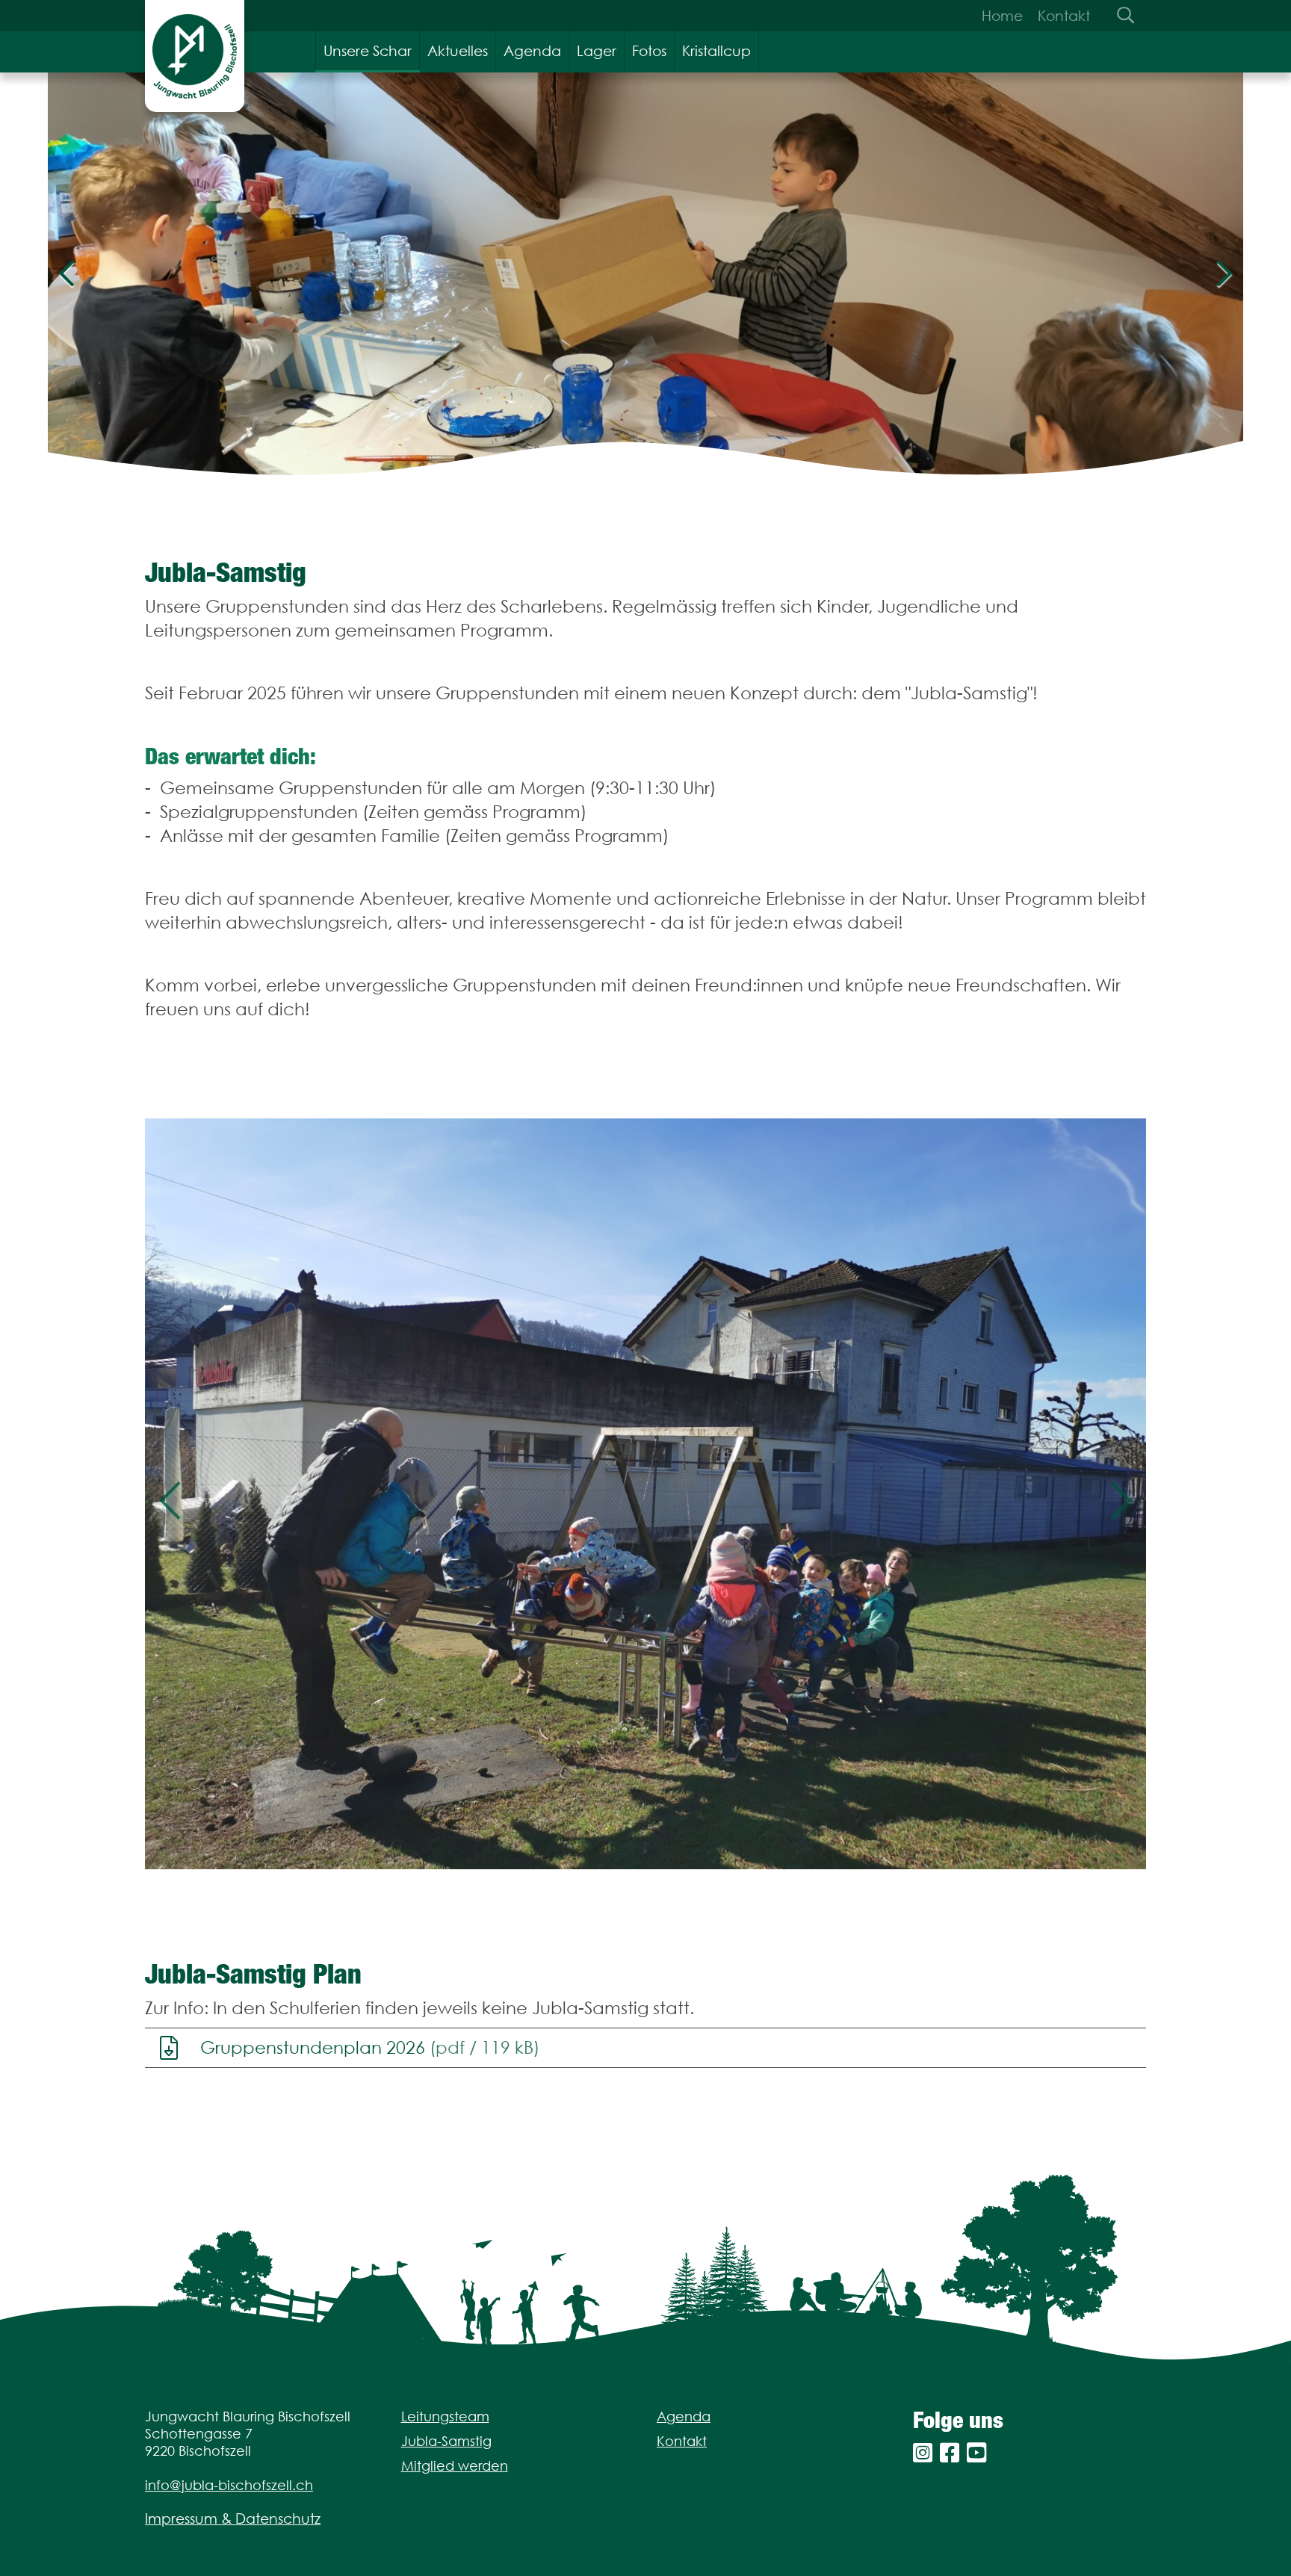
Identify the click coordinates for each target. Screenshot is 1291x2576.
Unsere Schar (368, 51)
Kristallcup (716, 51)
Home (1002, 16)
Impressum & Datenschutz (233, 2518)
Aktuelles (458, 51)
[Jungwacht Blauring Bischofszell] (195, 56)
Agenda (532, 51)
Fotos (649, 51)
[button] (170, 1494)
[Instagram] (923, 2453)
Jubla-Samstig (446, 2441)
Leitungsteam (445, 2416)
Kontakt (1064, 16)
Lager (597, 51)
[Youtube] (976, 2453)
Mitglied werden (455, 2466)
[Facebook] (950, 2453)
